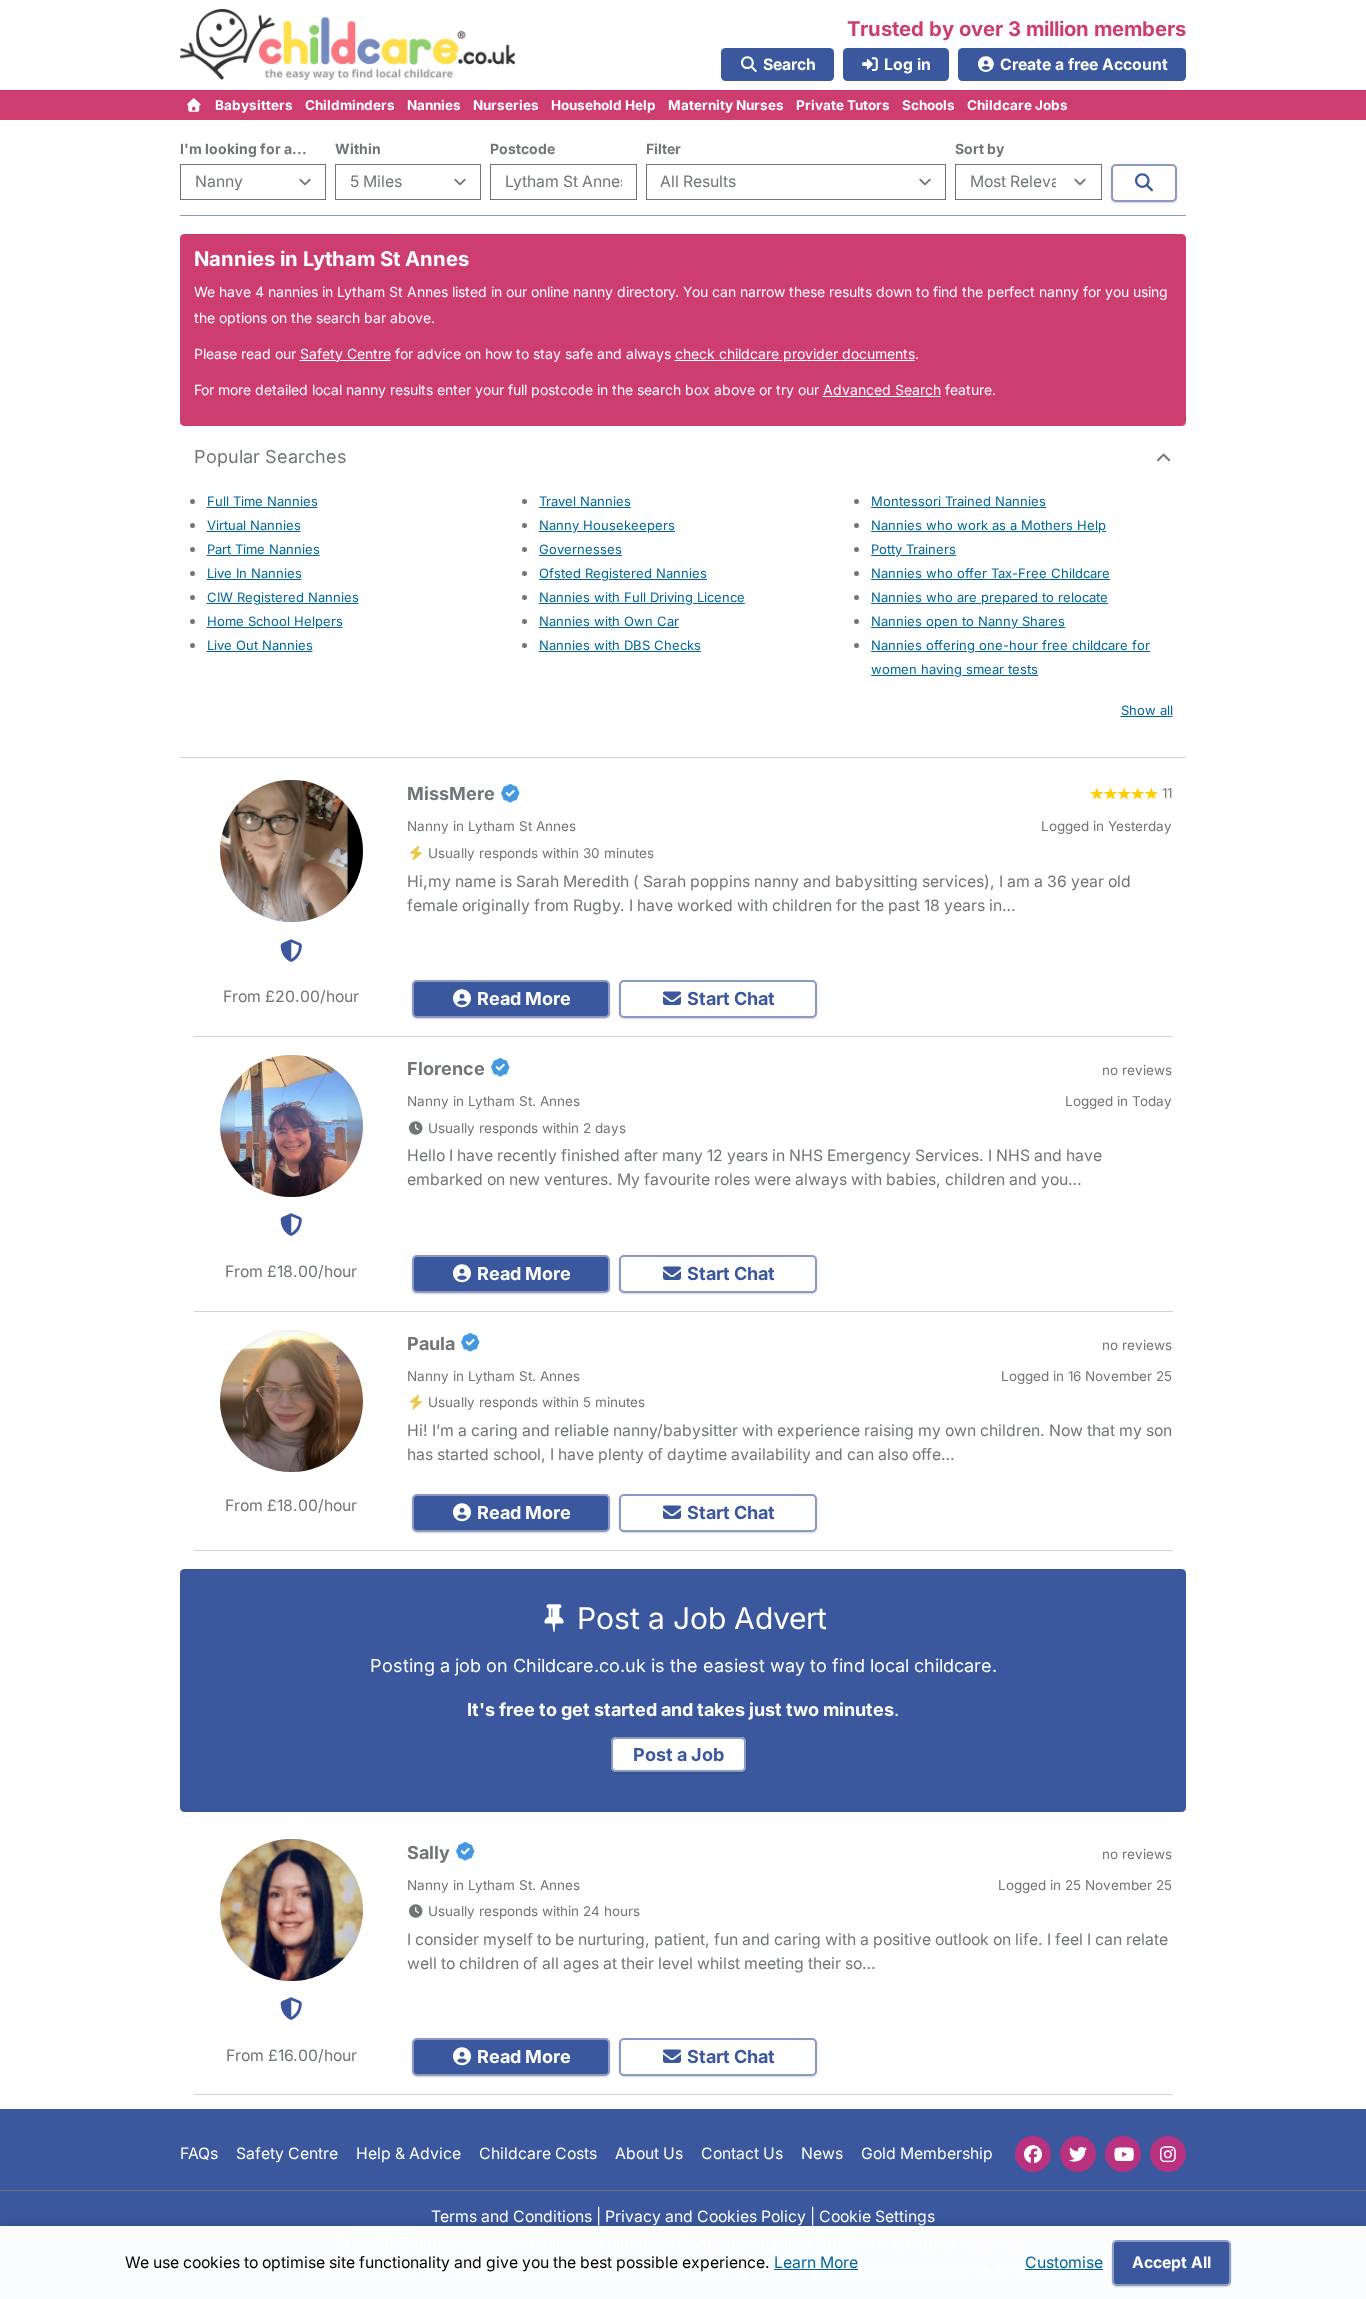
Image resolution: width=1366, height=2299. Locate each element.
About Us (649, 2153)
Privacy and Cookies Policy (705, 2215)
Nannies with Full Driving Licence (642, 597)
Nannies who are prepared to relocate (989, 597)
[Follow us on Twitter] (1078, 2154)
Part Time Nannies (263, 549)
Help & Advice (408, 2153)
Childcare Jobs (1017, 105)
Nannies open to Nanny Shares (968, 621)
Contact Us (742, 2153)
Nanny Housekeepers (607, 525)
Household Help (603, 105)
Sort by (979, 148)
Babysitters (254, 105)
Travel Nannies (585, 501)
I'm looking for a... (243, 148)
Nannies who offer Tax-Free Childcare (990, 573)
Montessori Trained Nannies (958, 501)
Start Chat (729, 998)
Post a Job (678, 1754)
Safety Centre (345, 353)
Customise (1064, 2262)
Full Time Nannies (262, 501)
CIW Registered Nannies (283, 597)
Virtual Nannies (254, 525)
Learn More (816, 2262)
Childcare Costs (538, 2153)
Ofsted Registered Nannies (623, 573)
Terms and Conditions (511, 2215)
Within (358, 148)
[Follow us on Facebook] (1033, 2154)
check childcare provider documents (795, 353)
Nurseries (506, 105)
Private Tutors (843, 105)
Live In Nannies (254, 573)
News (822, 2153)
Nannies (434, 105)
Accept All (1171, 2262)
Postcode (522, 148)
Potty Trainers (913, 549)
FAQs (199, 2153)
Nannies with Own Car (609, 621)
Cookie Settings (877, 2215)
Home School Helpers (275, 621)
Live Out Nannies (260, 645)
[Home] (194, 105)
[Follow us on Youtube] (1123, 2154)
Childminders (350, 105)
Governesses (580, 549)
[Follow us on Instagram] (1168, 2154)
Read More (522, 998)
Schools (928, 105)
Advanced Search (882, 389)
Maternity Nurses (726, 105)
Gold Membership (927, 2153)
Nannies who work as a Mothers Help (988, 525)
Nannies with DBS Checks (620, 645)
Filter (663, 148)
